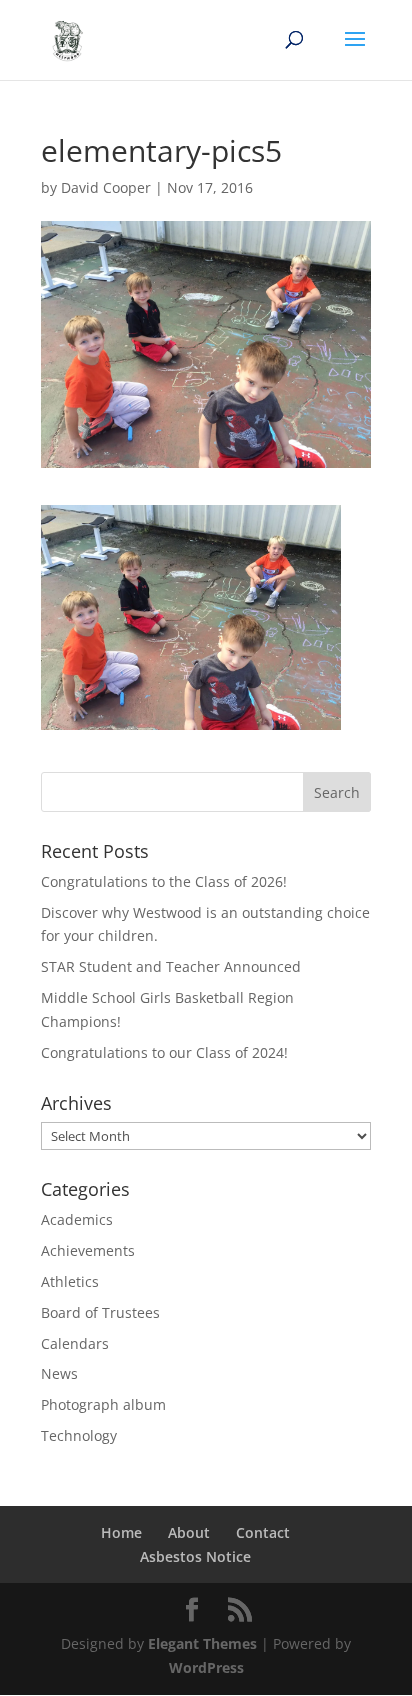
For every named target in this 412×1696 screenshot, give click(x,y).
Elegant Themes (202, 1643)
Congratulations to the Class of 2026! (164, 881)
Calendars (75, 1343)
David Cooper (106, 187)
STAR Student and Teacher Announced (171, 966)
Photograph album (103, 1404)
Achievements (88, 1250)
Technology (79, 1435)
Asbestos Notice (195, 1556)
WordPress (206, 1667)
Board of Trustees (100, 1312)
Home (121, 1532)
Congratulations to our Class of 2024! (164, 1052)
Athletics (70, 1281)
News (59, 1373)
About (189, 1532)
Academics (77, 1219)
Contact (263, 1532)
